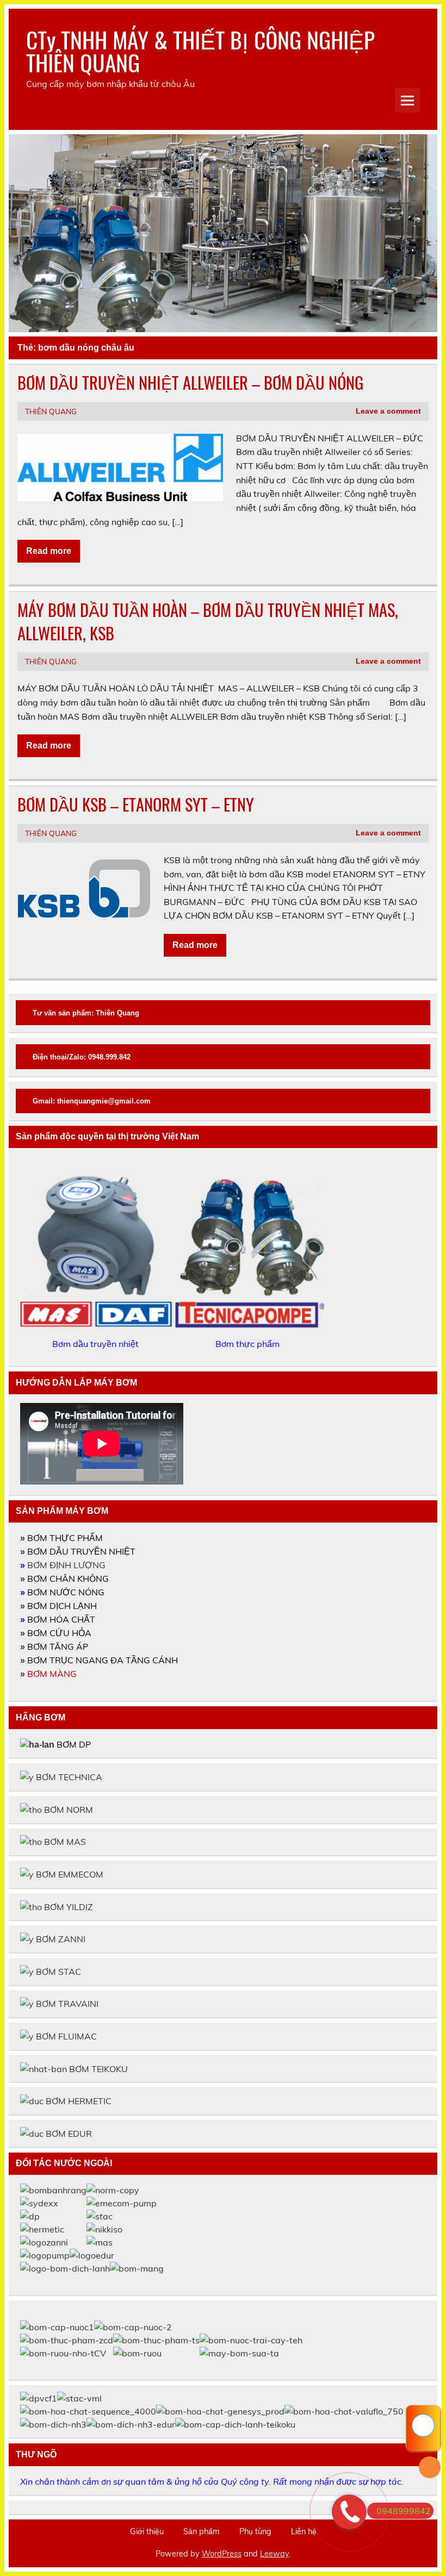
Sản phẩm (202, 2531)
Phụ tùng (255, 2531)
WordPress (222, 2554)
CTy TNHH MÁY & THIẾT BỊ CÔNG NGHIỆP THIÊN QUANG (200, 51)
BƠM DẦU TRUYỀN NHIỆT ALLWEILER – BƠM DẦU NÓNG (190, 382)
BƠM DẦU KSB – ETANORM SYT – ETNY (136, 804)
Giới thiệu (147, 2531)
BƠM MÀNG (52, 1674)
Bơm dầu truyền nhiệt (97, 1344)
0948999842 (404, 2511)
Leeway (274, 2554)
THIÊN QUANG (51, 411)
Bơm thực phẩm (249, 1344)
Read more (49, 551)
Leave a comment (388, 411)
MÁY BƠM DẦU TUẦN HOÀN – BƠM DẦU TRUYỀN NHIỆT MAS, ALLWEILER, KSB (208, 621)
